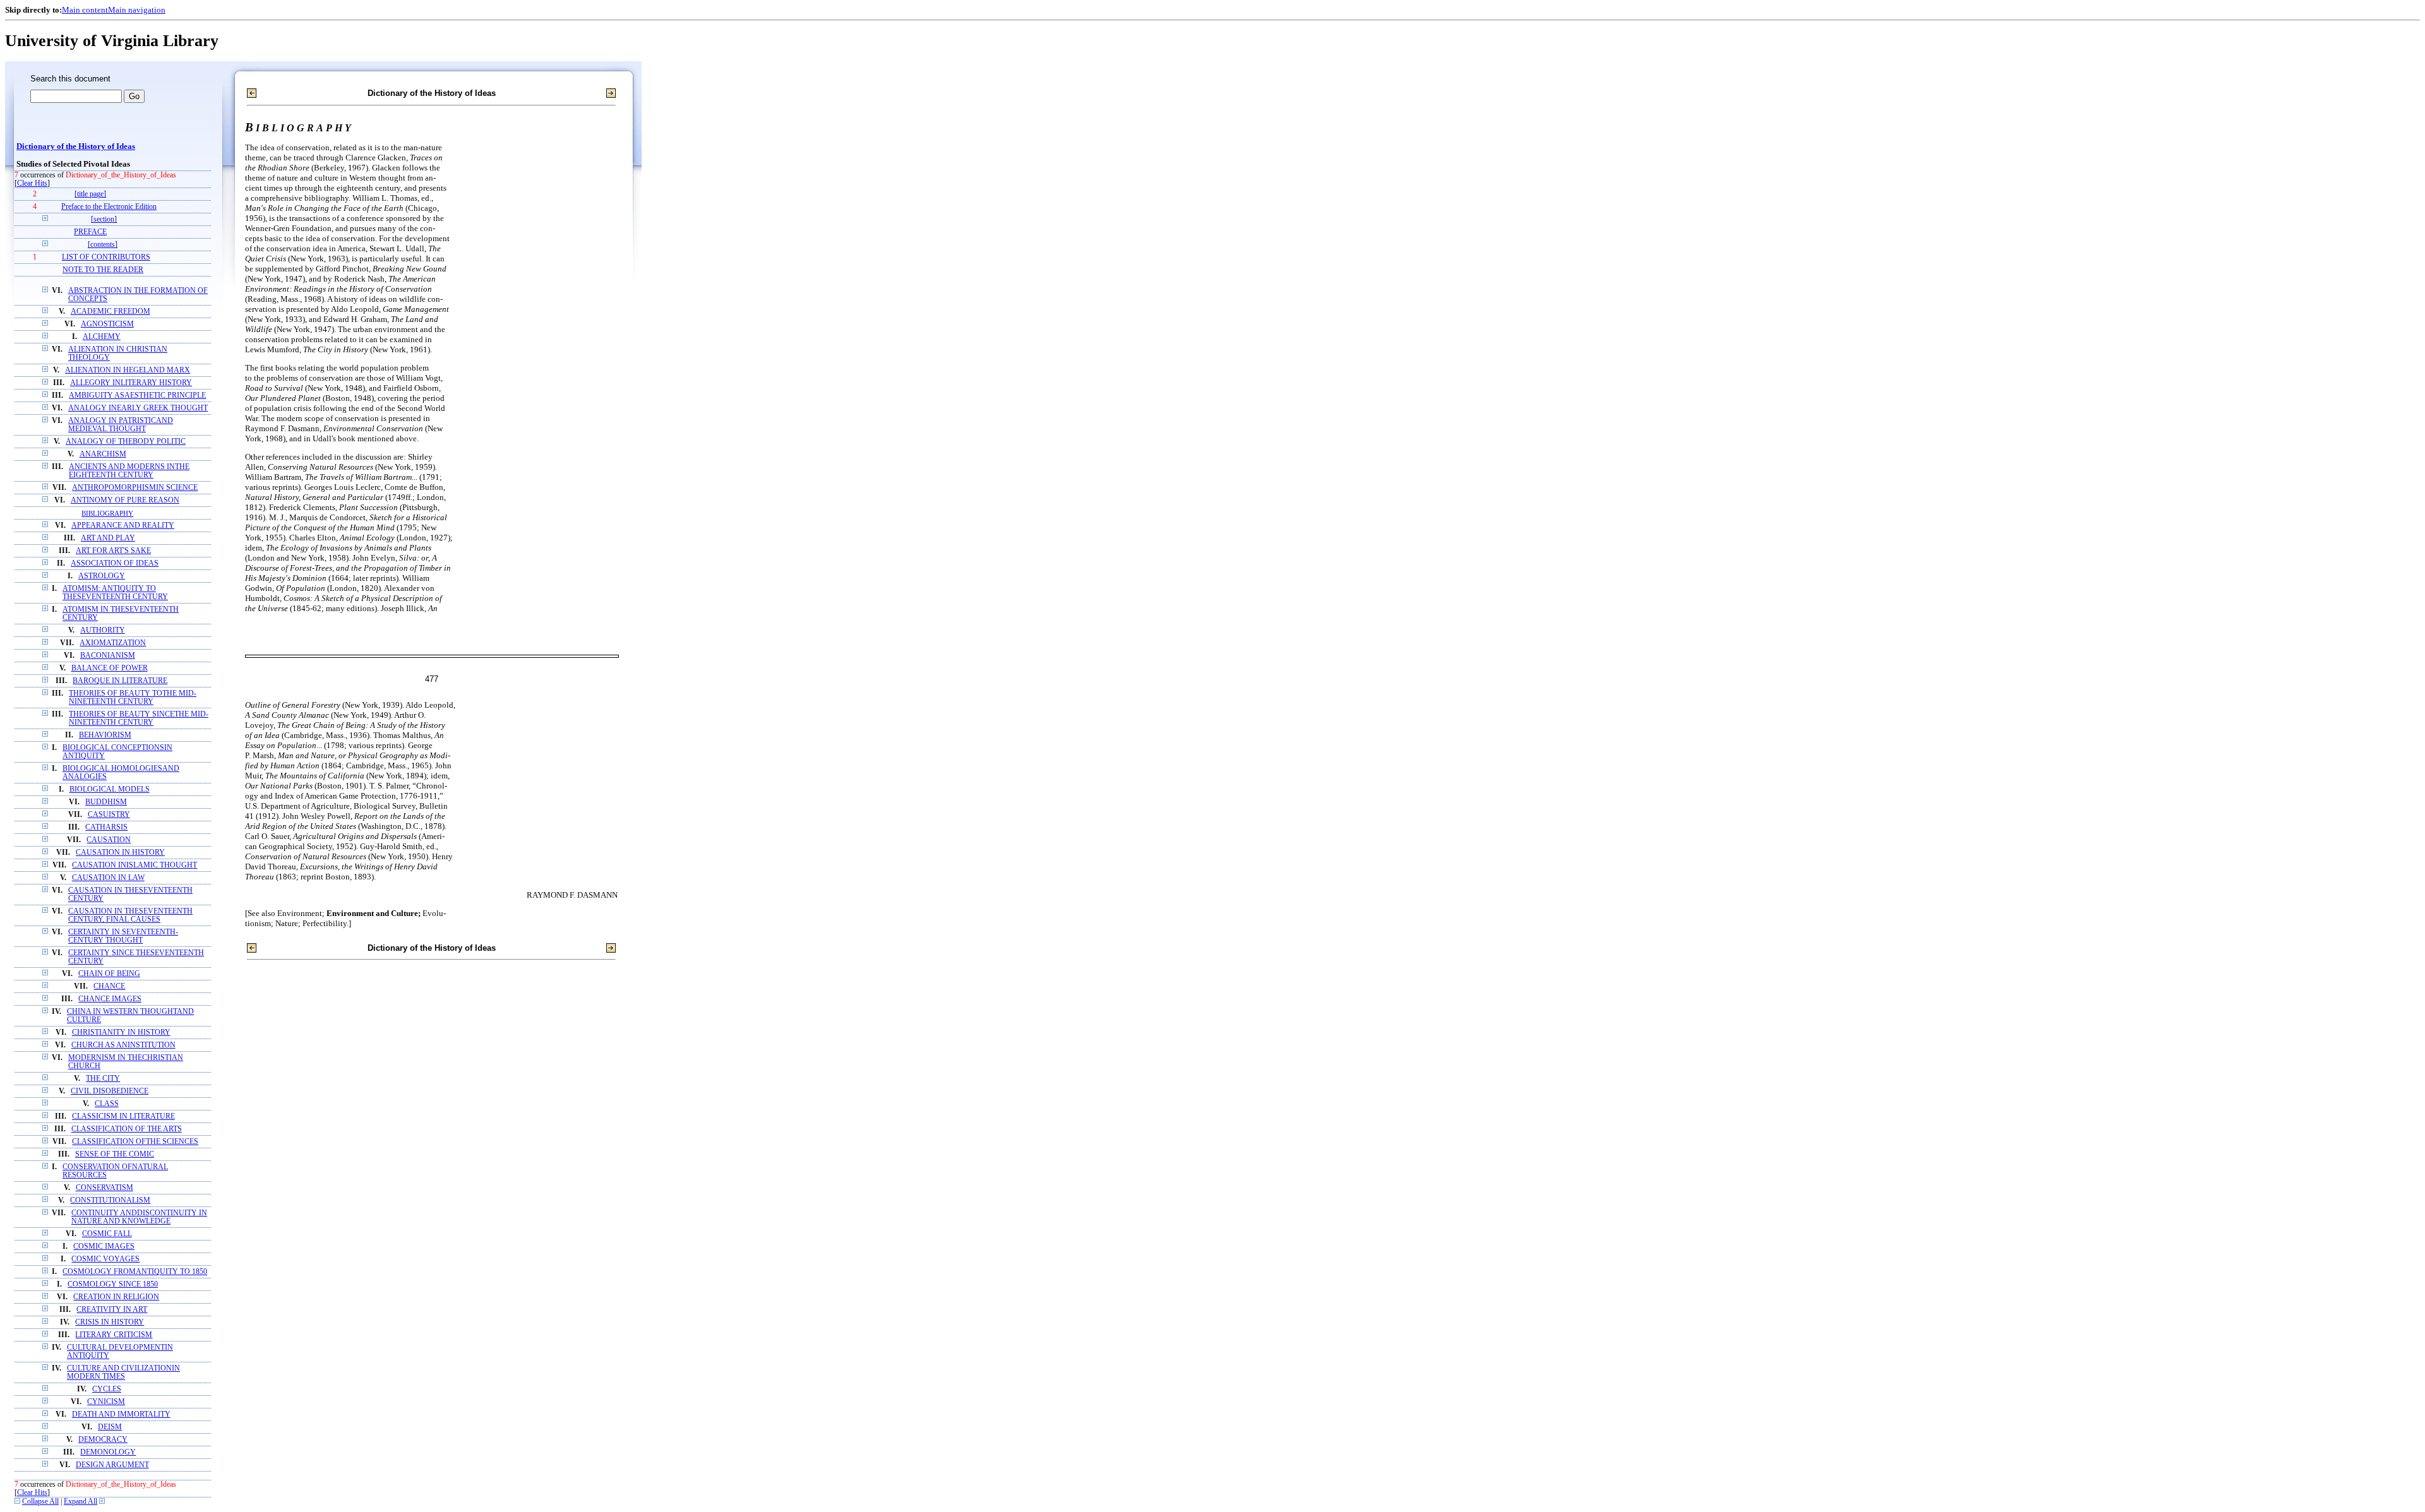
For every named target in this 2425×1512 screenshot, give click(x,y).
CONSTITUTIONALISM (110, 1200)
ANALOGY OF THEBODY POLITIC (126, 442)
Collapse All (40, 1502)
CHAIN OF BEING (109, 974)
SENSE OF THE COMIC (115, 1154)
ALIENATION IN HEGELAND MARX (128, 370)
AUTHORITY (103, 630)
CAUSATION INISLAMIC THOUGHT (135, 865)
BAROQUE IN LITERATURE (120, 681)
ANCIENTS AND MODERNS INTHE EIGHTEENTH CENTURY (129, 471)
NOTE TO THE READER (103, 270)
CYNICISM (106, 1402)
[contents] (103, 245)
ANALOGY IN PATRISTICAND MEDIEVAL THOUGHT (121, 425)
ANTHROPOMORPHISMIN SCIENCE (135, 488)
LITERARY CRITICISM (114, 1335)
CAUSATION (109, 840)
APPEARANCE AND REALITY (123, 526)
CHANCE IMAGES (110, 999)
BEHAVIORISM (105, 735)
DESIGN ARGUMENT (112, 1465)
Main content (85, 10)
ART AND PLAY (108, 538)
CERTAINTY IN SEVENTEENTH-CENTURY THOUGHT (123, 936)
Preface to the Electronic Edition (109, 207)
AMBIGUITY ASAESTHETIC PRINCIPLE (137, 396)
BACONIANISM (108, 656)
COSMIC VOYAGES (105, 1259)
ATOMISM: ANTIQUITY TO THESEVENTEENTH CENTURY (115, 593)
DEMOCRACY (103, 1440)
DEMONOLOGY (108, 1452)
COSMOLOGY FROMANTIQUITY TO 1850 (135, 1272)
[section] (104, 219)
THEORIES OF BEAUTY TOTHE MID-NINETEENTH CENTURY (133, 698)
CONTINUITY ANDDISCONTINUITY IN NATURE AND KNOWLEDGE (139, 1217)
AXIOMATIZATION (113, 643)
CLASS (107, 1104)
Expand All (81, 1502)
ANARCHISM (103, 454)
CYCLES (107, 1389)
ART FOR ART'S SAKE (113, 551)
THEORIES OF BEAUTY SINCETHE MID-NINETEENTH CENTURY (139, 718)
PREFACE (90, 232)
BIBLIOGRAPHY (107, 513)
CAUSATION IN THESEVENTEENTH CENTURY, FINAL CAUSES (130, 915)
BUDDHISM (106, 802)
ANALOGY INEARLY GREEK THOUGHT (138, 408)
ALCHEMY (102, 337)
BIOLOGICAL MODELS (110, 789)
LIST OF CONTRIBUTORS (106, 257)
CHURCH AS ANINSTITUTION (123, 1045)
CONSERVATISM (105, 1188)
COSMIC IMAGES (104, 1247)
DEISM (110, 1427)
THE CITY (103, 1079)
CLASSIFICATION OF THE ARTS (127, 1129)
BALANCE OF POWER (110, 668)
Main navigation (137, 10)
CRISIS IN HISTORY (110, 1322)
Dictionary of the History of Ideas (76, 146)
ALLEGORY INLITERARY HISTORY (131, 383)
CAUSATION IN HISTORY (120, 853)
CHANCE (109, 986)
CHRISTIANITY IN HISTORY (121, 1033)
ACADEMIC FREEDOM (111, 312)
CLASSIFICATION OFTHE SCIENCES (135, 1142)
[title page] (90, 194)
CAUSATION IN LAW (108, 878)
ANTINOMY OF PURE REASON (125, 500)
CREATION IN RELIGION (116, 1297)
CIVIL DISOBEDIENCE (110, 1091)
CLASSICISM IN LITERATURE (123, 1116)
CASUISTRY (109, 815)
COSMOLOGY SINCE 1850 (113, 1284)
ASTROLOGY (102, 576)
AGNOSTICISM (107, 324)
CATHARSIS (106, 827)
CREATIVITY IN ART (112, 1310)
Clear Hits (32, 183)
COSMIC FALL (107, 1234)
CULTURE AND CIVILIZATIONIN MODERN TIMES (123, 1372)
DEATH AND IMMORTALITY (121, 1414)
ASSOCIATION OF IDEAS (115, 563)
